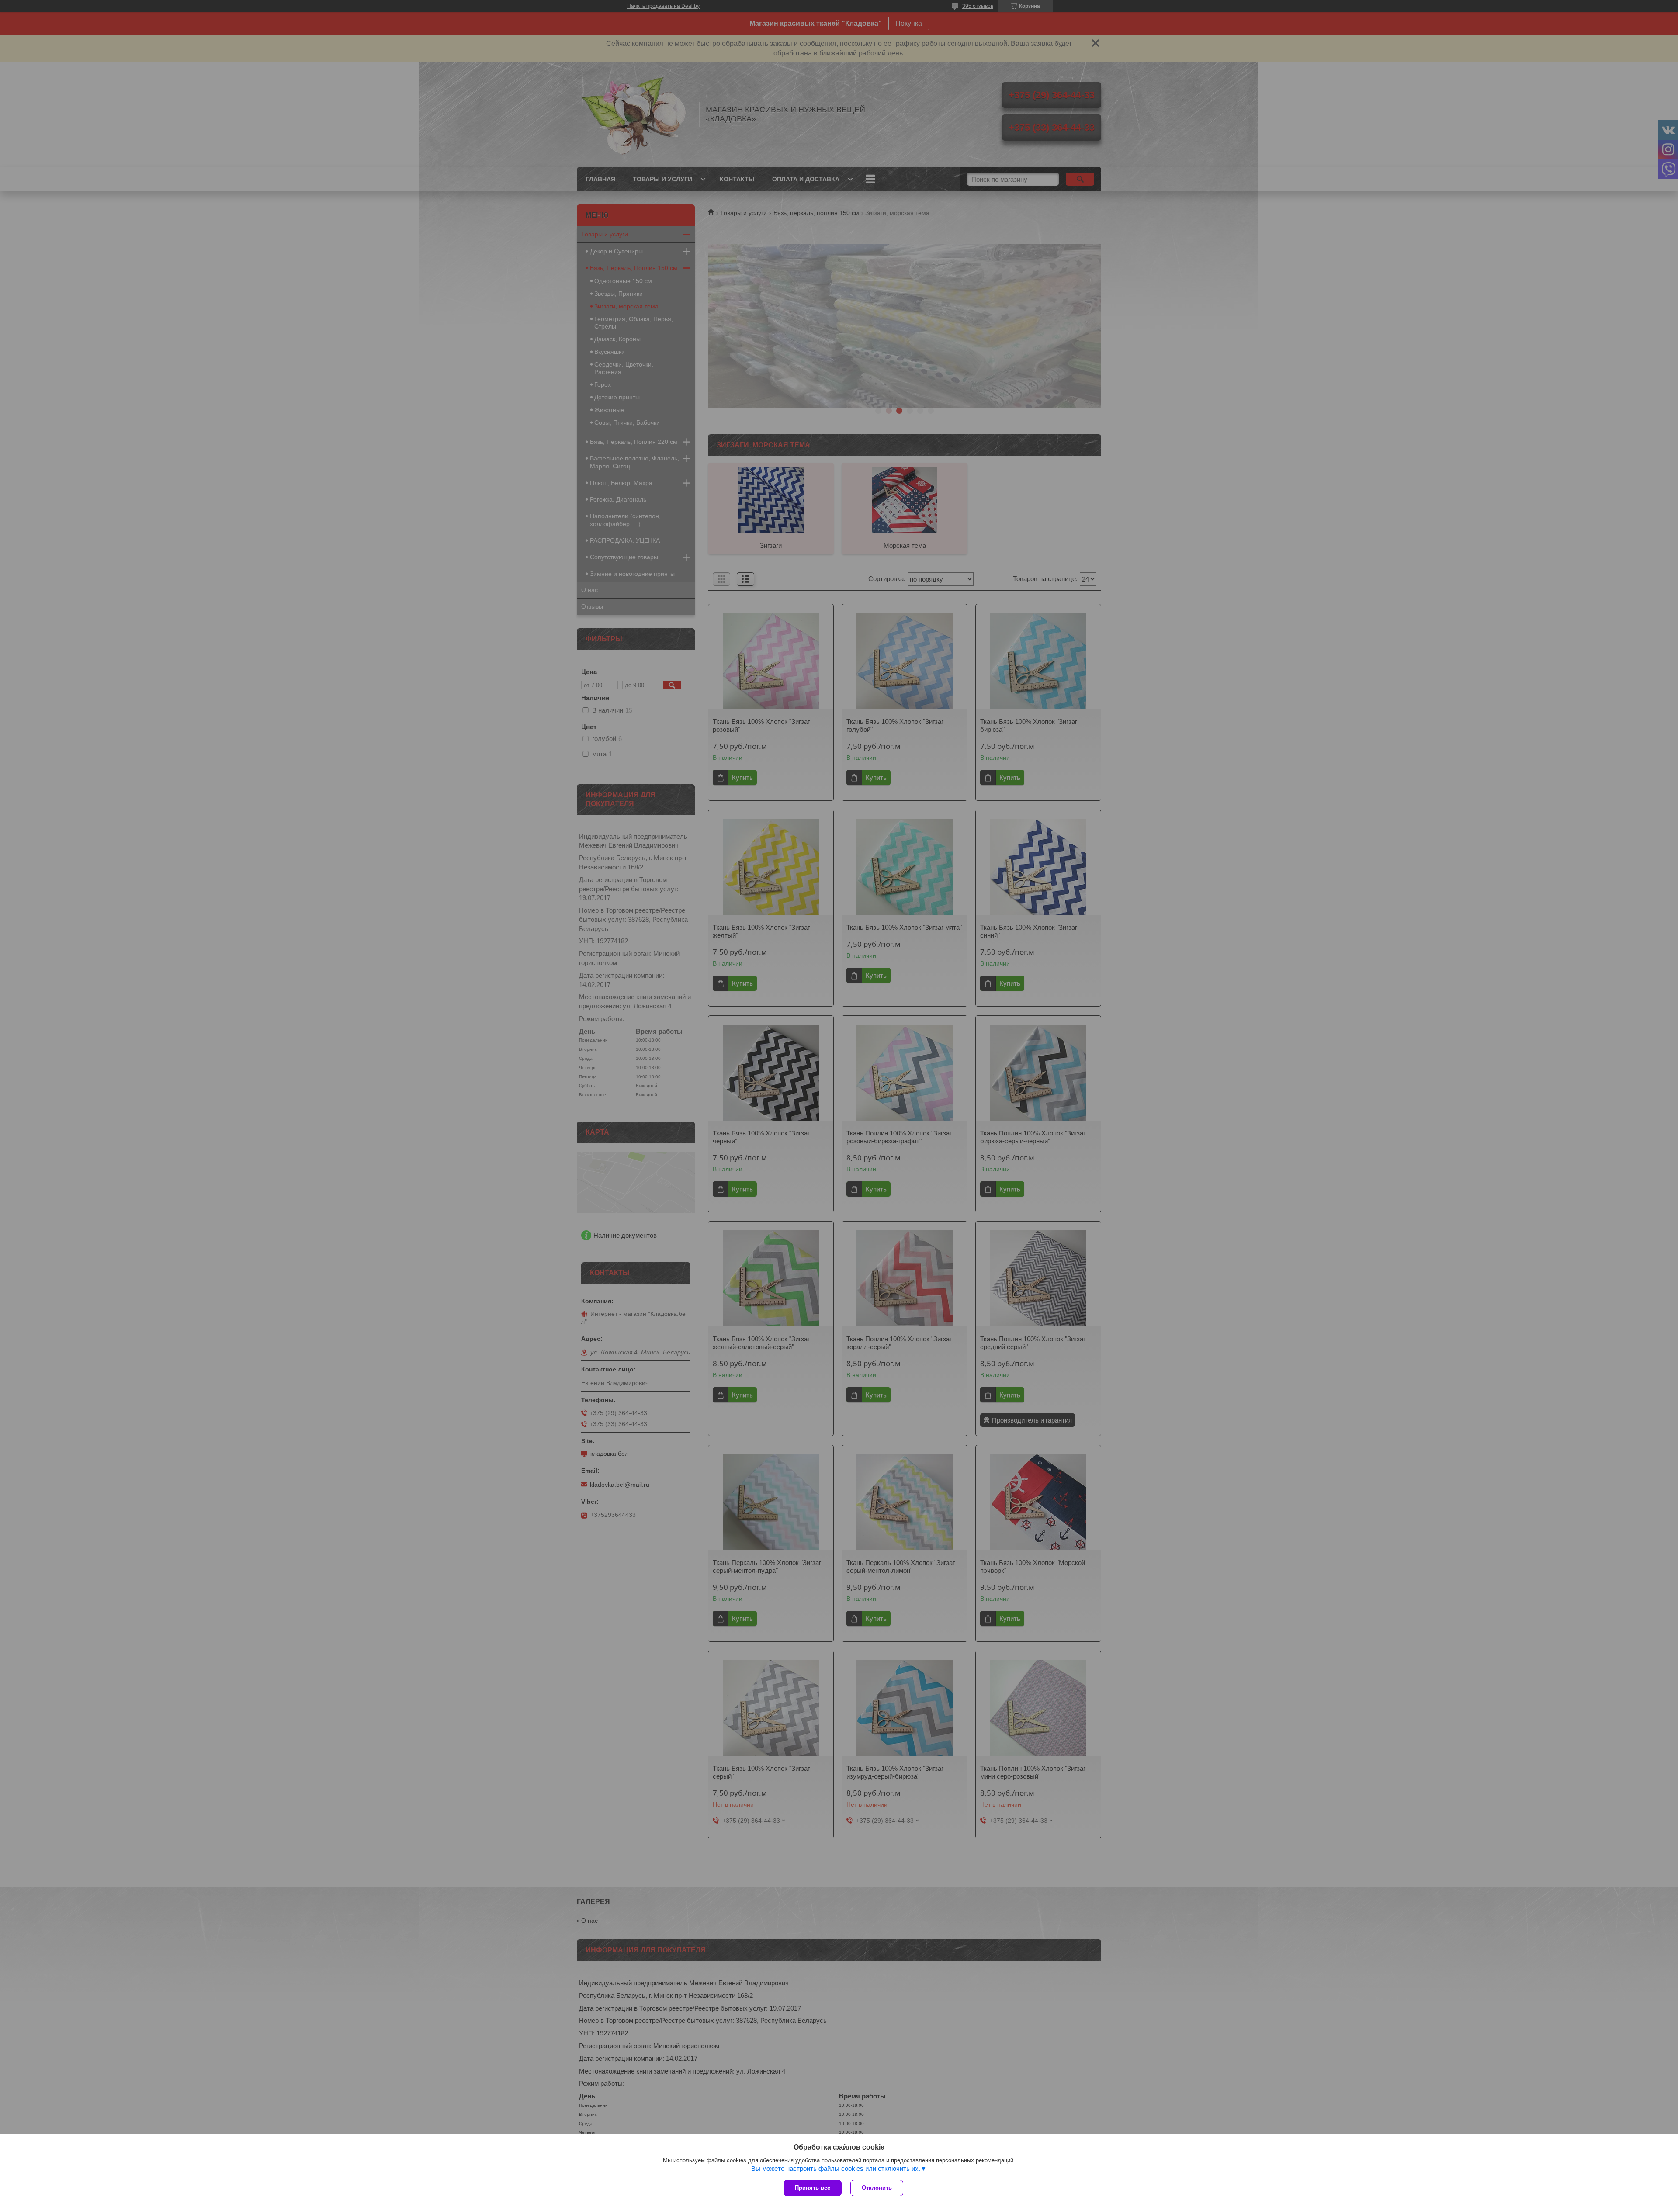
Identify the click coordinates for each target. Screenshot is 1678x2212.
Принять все (813, 2188)
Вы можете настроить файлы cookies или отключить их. (836, 2169)
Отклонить (877, 2188)
